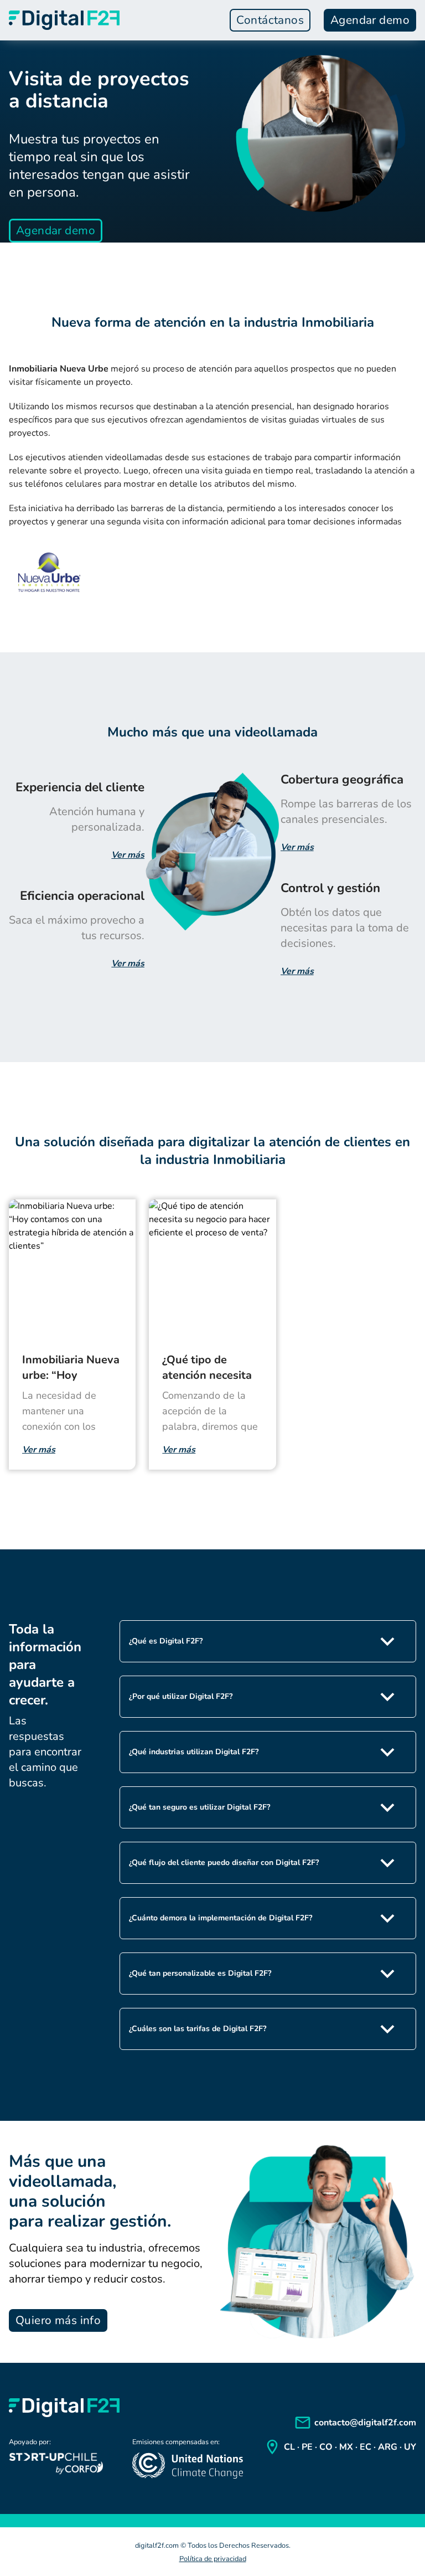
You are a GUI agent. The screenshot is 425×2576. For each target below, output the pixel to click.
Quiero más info (58, 2320)
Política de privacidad (213, 2559)
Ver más (128, 855)
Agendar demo (370, 20)
